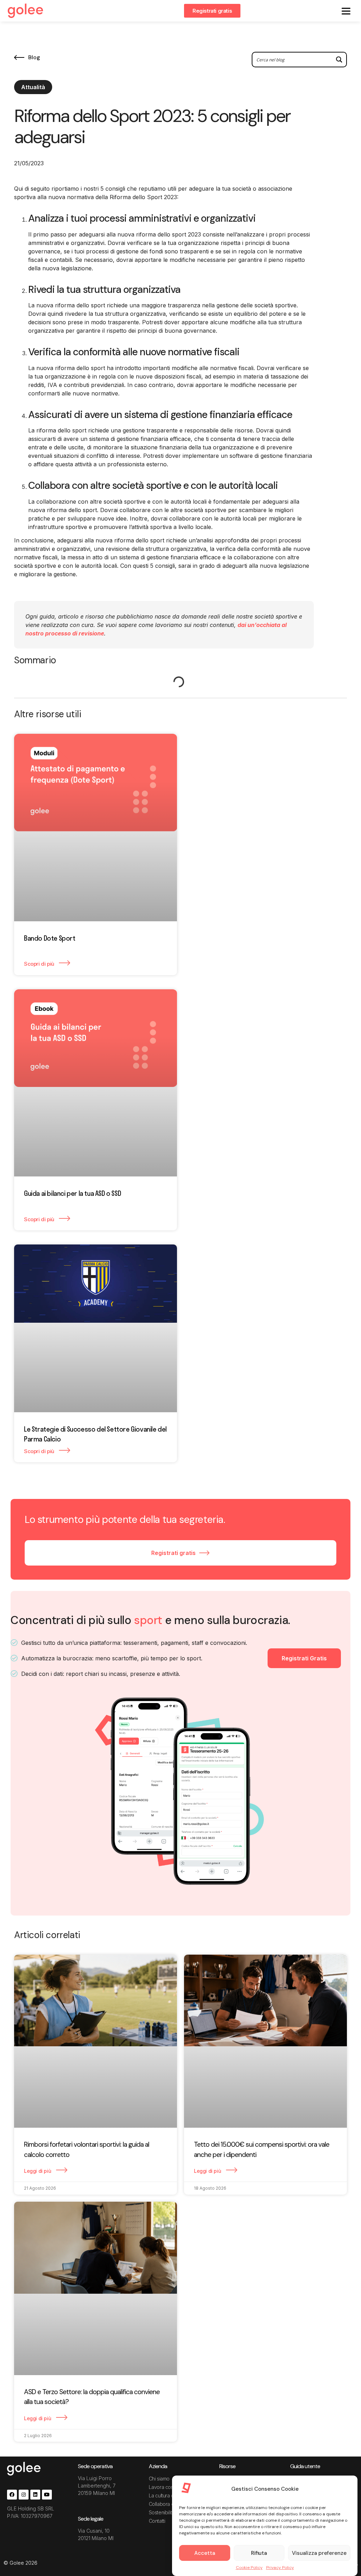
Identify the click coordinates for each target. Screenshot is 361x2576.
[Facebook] (12, 2495)
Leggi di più (38, 2171)
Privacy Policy (280, 2568)
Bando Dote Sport (50, 938)
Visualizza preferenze (319, 2553)
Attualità (33, 87)
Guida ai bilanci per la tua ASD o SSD (72, 1193)
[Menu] (346, 11)
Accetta (205, 2553)
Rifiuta (259, 2553)
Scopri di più (40, 964)
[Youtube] (47, 2495)
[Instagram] (24, 2495)
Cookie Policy (249, 2568)
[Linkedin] (35, 2495)
